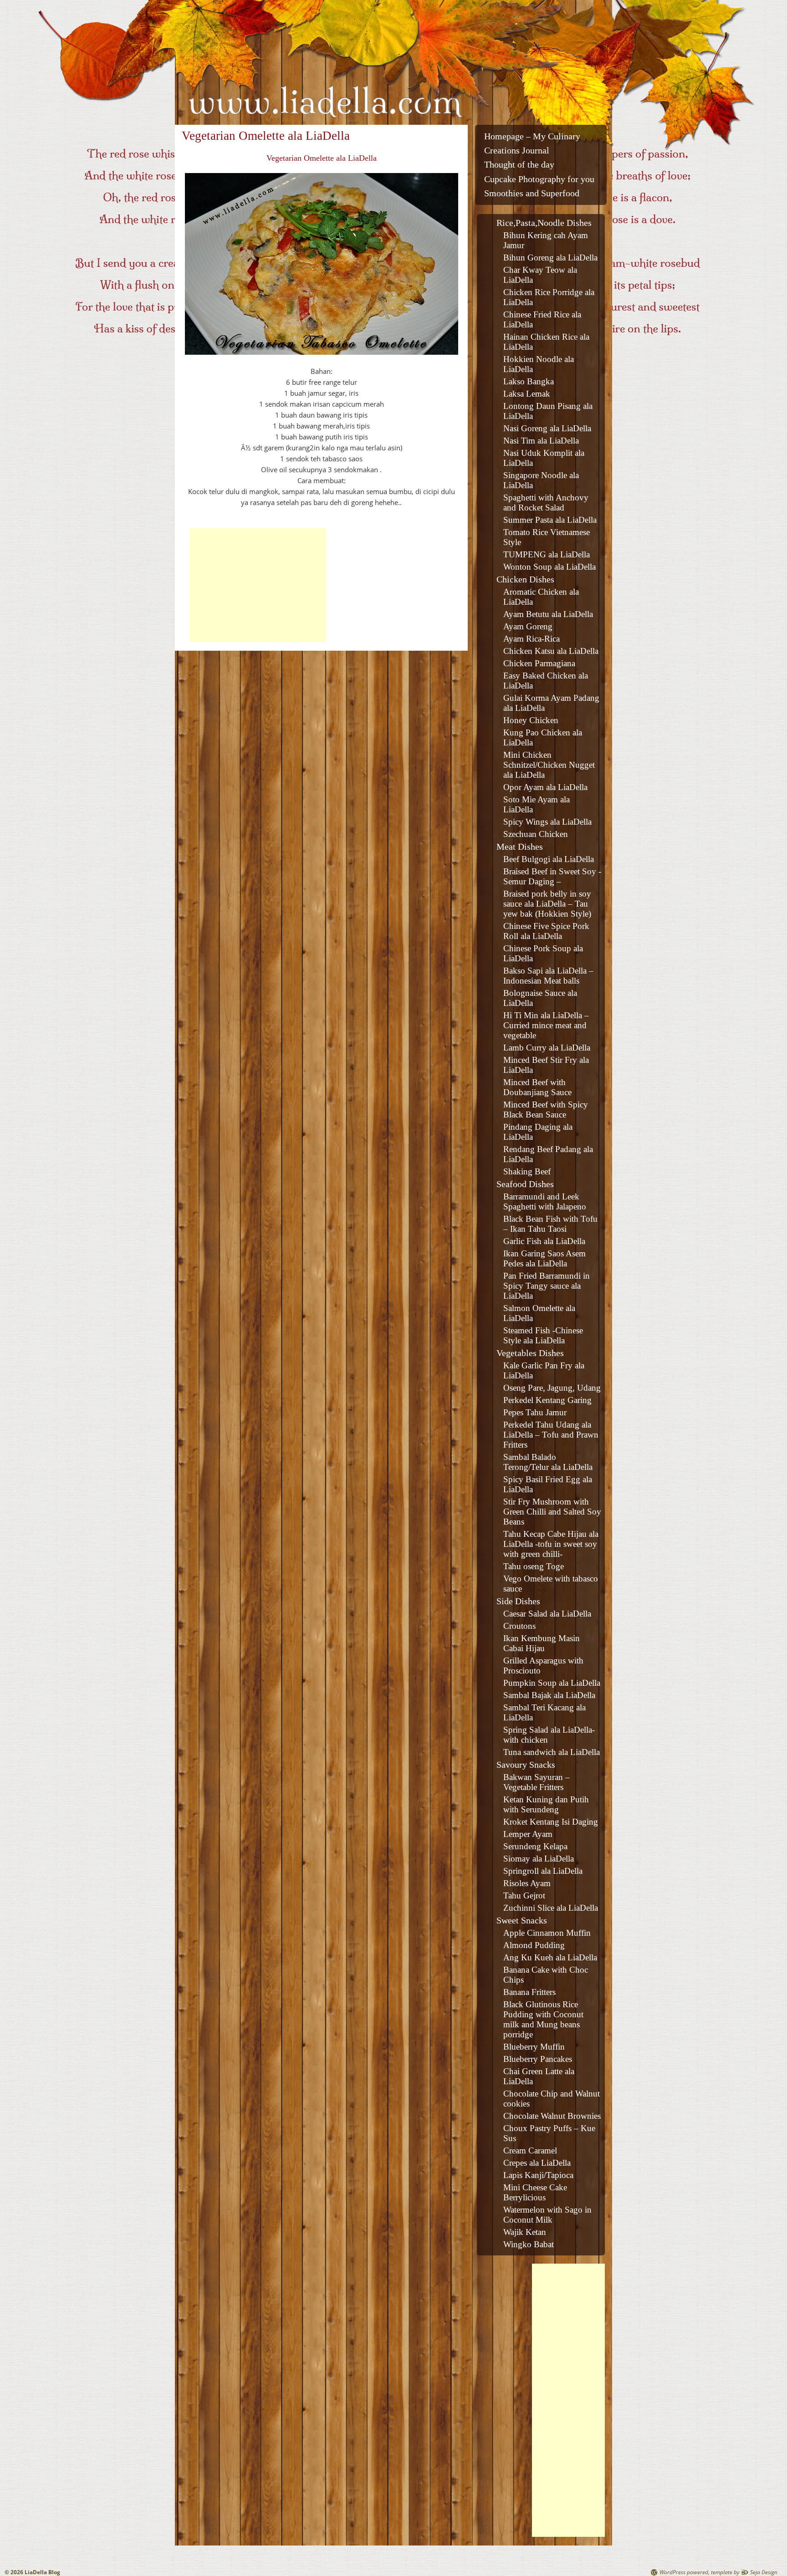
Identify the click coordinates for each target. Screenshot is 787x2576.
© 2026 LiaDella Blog (32, 2572)
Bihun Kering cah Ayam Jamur (546, 240)
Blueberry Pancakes (538, 2059)
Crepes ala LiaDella (537, 2163)
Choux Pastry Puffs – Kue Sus (549, 2133)
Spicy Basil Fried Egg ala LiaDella (548, 1484)
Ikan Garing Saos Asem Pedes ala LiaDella (544, 1258)
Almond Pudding (534, 1945)
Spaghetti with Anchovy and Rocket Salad (546, 502)
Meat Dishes (520, 847)
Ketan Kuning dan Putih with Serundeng (546, 1804)
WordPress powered (684, 2572)
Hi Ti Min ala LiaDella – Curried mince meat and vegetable (546, 1025)
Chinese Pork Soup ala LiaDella (543, 953)
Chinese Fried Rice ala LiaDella (542, 319)
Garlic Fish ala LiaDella (544, 1241)
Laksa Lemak (527, 394)
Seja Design (764, 2572)
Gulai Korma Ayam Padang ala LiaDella (551, 703)
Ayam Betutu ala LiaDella (548, 614)
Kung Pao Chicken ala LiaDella (543, 737)
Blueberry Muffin (534, 2047)
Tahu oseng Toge (534, 1566)
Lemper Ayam (528, 1834)
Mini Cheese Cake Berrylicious (535, 2192)
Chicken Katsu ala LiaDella (551, 651)
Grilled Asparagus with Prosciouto (543, 1665)
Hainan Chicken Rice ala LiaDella (546, 342)
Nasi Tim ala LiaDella (541, 441)
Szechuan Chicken (536, 834)
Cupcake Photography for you (539, 179)
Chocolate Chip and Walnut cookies (552, 2099)
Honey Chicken (531, 720)
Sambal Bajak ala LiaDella (549, 1695)
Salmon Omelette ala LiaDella (539, 1313)
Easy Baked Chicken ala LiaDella (546, 681)
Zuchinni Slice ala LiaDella (551, 1908)
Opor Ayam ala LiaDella (545, 787)
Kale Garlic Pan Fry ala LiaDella (544, 1370)
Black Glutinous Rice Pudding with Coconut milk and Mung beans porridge (543, 2019)
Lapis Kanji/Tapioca (538, 2175)
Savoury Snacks (526, 1765)
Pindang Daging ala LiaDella (538, 1132)
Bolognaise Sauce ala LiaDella (540, 998)
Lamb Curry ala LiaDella (547, 1048)
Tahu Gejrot (524, 1895)
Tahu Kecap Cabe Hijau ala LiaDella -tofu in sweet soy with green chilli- (551, 1544)
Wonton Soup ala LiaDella (549, 567)
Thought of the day (519, 165)
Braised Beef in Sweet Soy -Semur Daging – (552, 876)
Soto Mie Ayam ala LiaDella (537, 804)
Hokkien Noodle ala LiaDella (539, 364)
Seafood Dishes (525, 1184)
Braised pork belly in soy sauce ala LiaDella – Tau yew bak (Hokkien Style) (547, 904)
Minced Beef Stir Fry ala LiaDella (546, 1065)
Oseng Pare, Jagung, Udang (552, 1388)
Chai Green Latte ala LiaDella (539, 2076)
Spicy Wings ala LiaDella (547, 822)
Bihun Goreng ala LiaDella (550, 258)
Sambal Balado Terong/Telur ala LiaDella (548, 1462)
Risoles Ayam (527, 1883)
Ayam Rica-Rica (531, 639)
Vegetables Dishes (530, 1353)
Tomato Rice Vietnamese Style (547, 537)
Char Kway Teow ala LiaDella (540, 275)
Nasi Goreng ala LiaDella (547, 428)
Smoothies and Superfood (532, 193)
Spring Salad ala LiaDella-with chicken (549, 1735)
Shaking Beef (527, 1171)
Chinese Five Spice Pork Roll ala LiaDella (546, 931)
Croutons (519, 1626)
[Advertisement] (258, 585)
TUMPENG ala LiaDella (547, 554)
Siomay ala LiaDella (539, 1859)
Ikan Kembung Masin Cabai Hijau (542, 1643)
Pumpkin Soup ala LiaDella (552, 1683)
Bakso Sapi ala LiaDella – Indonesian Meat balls (548, 976)
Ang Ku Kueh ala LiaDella (550, 1957)
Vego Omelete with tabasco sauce (551, 1584)
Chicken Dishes (525, 579)
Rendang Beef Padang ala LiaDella (548, 1154)
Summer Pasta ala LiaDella (550, 520)
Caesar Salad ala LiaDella (547, 1614)
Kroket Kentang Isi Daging (551, 1822)
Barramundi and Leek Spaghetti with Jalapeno (545, 1201)
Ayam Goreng (528, 626)
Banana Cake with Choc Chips (546, 1975)
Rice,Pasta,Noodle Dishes (544, 223)
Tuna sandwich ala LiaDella (552, 1752)
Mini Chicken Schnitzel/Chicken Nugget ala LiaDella (549, 765)
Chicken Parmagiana (539, 663)
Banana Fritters (529, 1992)
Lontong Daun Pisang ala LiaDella (548, 411)
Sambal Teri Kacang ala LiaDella (544, 1712)
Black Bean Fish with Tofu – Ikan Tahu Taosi (550, 1224)
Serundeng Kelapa (535, 1846)
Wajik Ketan (525, 2232)
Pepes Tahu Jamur (535, 1412)
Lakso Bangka (529, 381)
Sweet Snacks (522, 1920)
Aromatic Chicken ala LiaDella (541, 597)
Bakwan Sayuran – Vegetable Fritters (537, 1782)
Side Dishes (518, 1601)
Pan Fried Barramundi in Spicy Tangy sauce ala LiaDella (547, 1286)
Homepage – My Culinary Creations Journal (532, 143)
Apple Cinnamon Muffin (547, 1933)
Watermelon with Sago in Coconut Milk (547, 2215)
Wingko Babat (529, 2244)
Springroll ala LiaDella (543, 1871)
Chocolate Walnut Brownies (552, 2116)
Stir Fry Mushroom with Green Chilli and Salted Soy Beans (552, 1512)
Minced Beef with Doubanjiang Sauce (537, 1087)
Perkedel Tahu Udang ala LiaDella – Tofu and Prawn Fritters (551, 1435)
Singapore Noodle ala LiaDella (541, 480)
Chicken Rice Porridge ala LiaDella (549, 297)
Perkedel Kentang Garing (547, 1400)
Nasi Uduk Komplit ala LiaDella (544, 458)
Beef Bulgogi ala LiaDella (549, 859)
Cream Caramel (530, 2150)
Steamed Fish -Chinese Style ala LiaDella (543, 1335)
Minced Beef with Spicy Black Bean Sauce (546, 1109)
